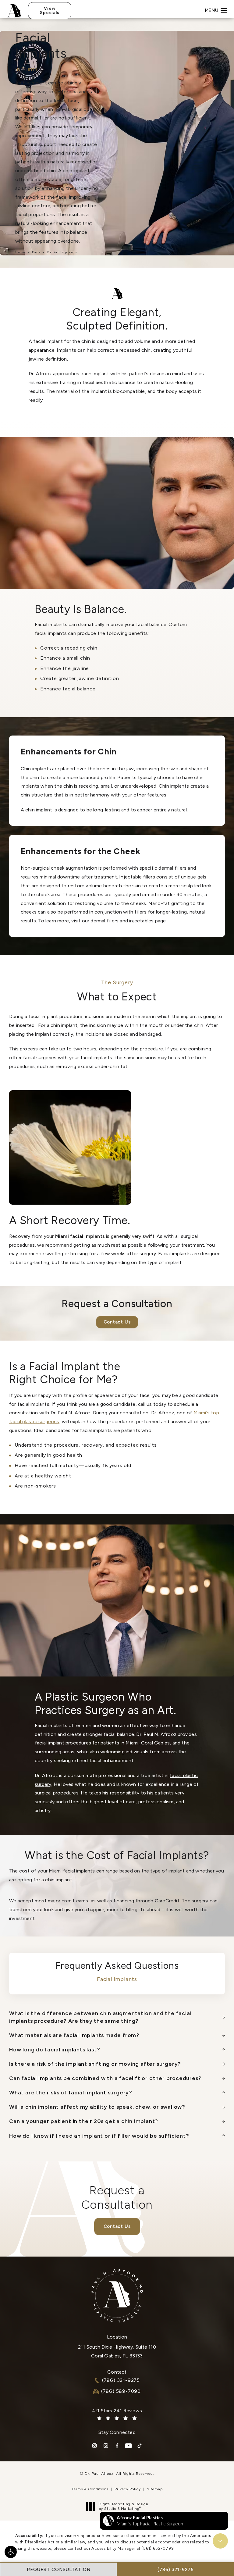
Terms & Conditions (90, 2489)
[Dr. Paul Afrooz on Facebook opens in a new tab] (117, 2446)
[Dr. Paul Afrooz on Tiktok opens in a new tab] (140, 2446)
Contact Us (117, 1322)
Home (21, 252)
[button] (11, 2552)
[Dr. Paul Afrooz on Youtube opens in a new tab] (128, 2446)
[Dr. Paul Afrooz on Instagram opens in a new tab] (95, 2446)
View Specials (50, 11)
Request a (117, 2197)
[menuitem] (95, 2446)
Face (37, 252)
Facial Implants (62, 252)
